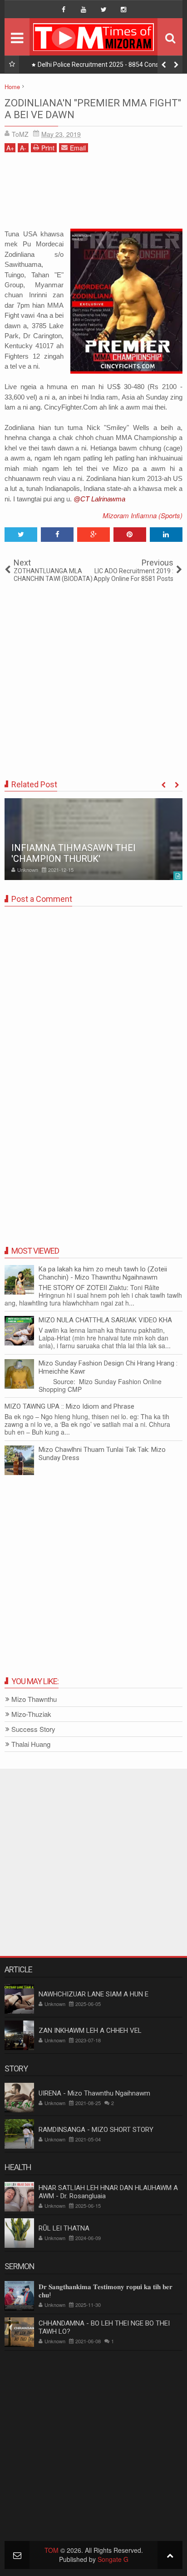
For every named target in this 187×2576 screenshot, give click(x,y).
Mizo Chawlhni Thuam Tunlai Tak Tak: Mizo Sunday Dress (102, 1454)
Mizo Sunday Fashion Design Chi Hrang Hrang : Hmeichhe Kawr (108, 1367)
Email (78, 148)
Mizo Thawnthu (34, 1699)
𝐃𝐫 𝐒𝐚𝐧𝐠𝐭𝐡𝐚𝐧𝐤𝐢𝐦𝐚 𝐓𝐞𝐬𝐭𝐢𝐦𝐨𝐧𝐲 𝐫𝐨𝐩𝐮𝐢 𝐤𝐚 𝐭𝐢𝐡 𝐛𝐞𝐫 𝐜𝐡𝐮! (106, 2291)
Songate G (113, 2559)
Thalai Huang (31, 1744)
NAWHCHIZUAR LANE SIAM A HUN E (93, 1994)
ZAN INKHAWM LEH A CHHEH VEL (90, 2031)
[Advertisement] (93, 194)
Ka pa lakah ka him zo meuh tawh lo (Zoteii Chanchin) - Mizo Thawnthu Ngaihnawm (103, 1273)
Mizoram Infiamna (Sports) (143, 515)
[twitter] (103, 10)
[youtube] (84, 10)
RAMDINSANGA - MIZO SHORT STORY (96, 2130)
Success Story (33, 1729)
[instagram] (123, 10)
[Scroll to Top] (170, 2555)
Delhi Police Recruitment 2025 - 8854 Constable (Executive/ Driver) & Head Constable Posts (106, 66)
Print (48, 148)
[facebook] (64, 10)
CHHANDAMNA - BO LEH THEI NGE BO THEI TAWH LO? (104, 2327)
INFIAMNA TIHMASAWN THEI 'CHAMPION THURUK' (74, 853)
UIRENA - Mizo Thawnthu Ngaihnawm (94, 2093)
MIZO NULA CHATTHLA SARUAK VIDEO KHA (105, 1320)
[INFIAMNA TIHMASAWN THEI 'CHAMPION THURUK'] (93, 839)
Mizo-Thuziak (31, 1714)
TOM (52, 2550)
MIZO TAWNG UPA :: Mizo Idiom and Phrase (69, 1406)
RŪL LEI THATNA (64, 2228)
